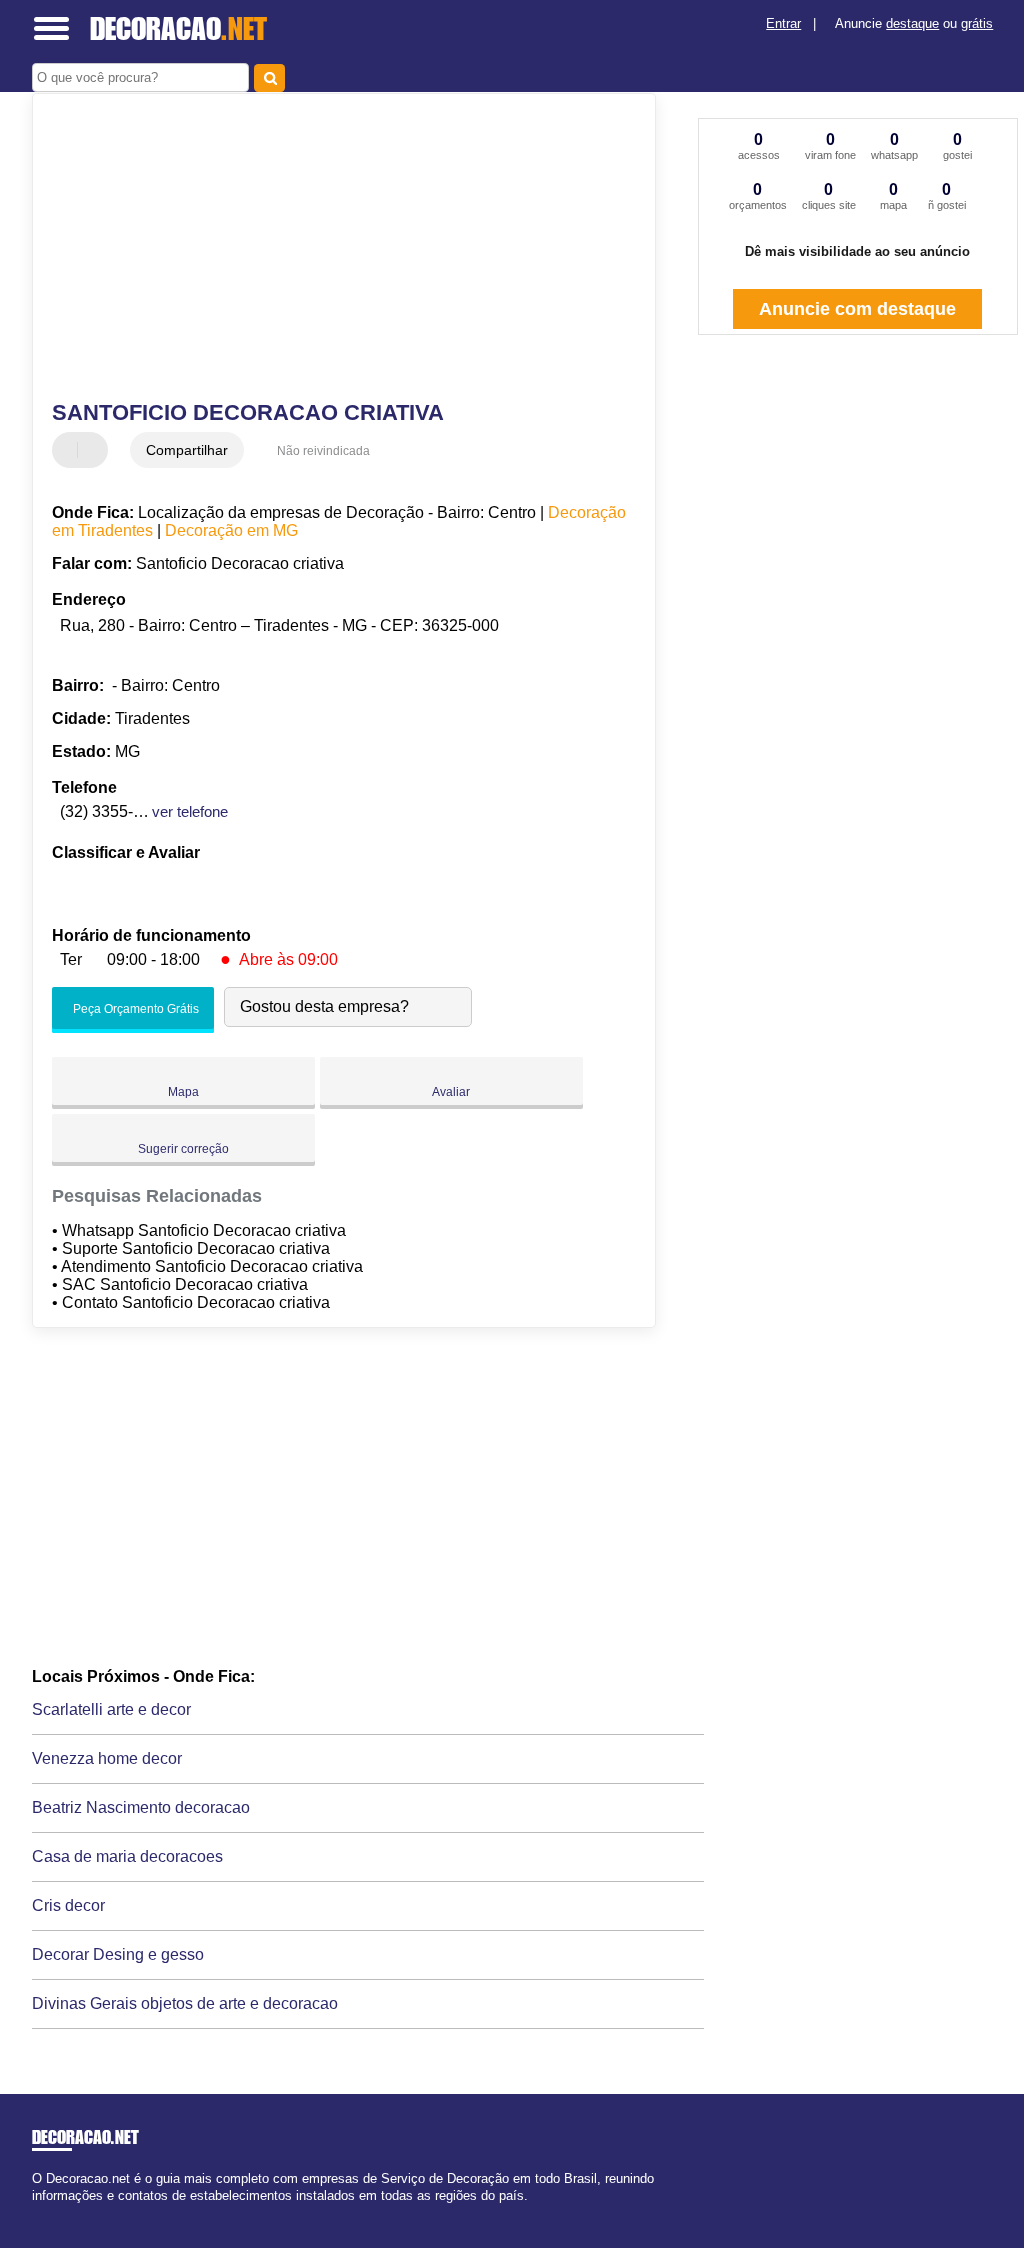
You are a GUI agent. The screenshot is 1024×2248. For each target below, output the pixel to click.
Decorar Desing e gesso (118, 1954)
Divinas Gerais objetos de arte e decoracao (185, 2003)
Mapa (183, 1092)
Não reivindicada (323, 451)
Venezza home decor (107, 1758)
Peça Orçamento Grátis (134, 1009)
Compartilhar (187, 450)
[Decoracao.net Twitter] (45, 2212)
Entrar (783, 23)
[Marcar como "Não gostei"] (95, 450)
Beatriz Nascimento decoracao (141, 1807)
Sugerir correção (183, 1149)
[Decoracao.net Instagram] (54, 2212)
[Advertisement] (332, 249)
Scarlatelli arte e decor (111, 1709)
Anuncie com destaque (857, 309)
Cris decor (68, 1905)
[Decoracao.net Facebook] (36, 2212)
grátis (977, 23)
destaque (912, 23)
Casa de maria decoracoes (127, 1856)
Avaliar (451, 1092)
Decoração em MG (231, 530)
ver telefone (190, 811)
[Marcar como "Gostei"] (70, 450)
